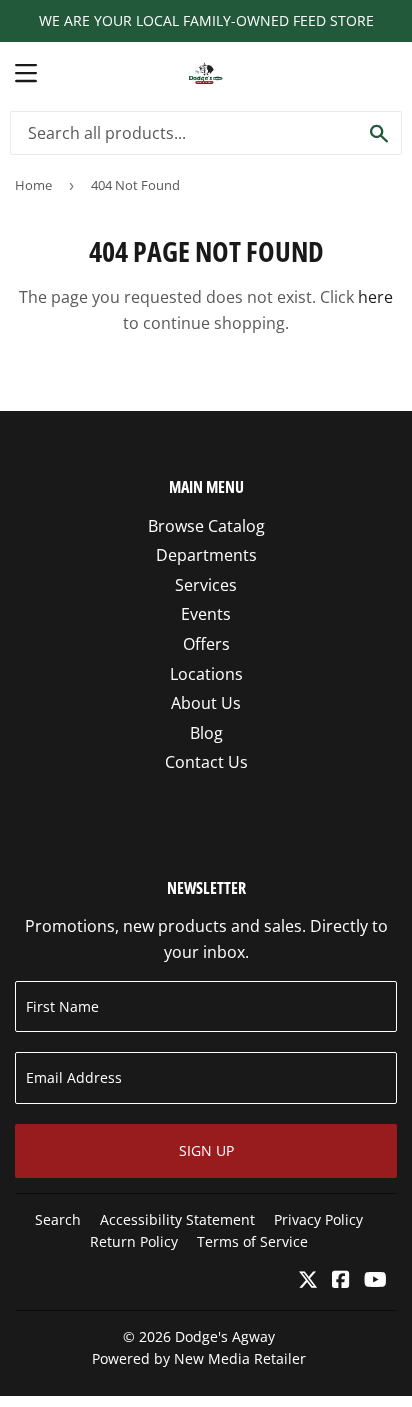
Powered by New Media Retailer (199, 1358)
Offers (206, 644)
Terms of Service (252, 1241)
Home (33, 185)
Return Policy (134, 1241)
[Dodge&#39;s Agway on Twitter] (308, 1281)
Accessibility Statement (177, 1219)
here (375, 297)
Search (58, 1219)
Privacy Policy (318, 1219)
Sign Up (206, 1150)
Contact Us (206, 762)
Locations (206, 674)
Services (206, 585)
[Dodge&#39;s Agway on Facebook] (341, 1281)
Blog (206, 733)
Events (206, 614)
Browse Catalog (206, 526)
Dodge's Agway (225, 1336)
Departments (206, 555)
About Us (206, 703)
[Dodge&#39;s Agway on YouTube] (375, 1281)
